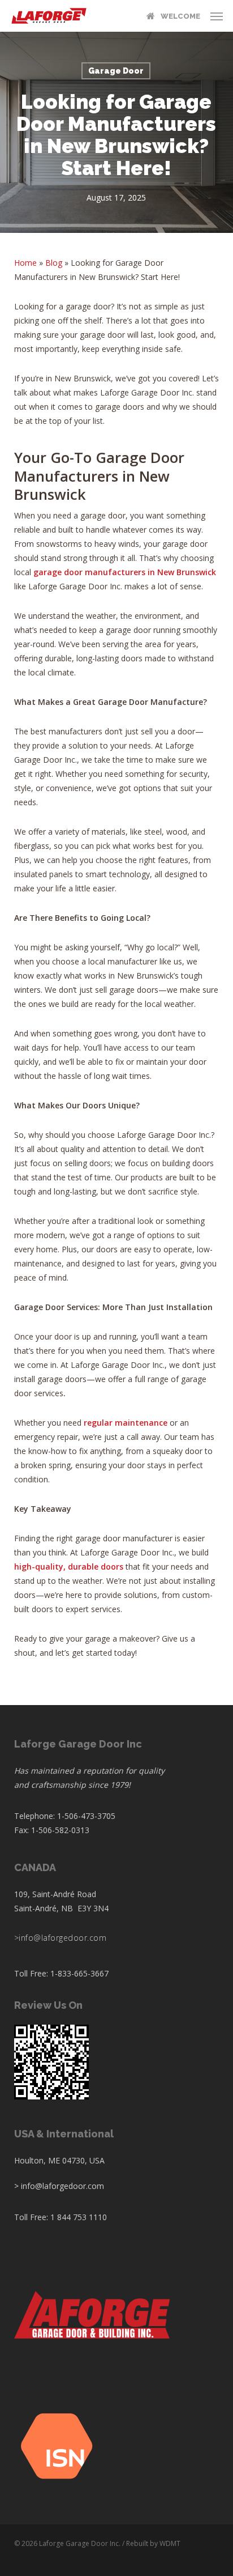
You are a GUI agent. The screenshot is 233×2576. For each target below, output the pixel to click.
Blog (54, 263)
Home (25, 263)
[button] (217, 16)
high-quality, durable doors (69, 1567)
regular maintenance (126, 1423)
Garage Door (116, 71)
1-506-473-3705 (86, 1816)
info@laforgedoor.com (62, 1938)
